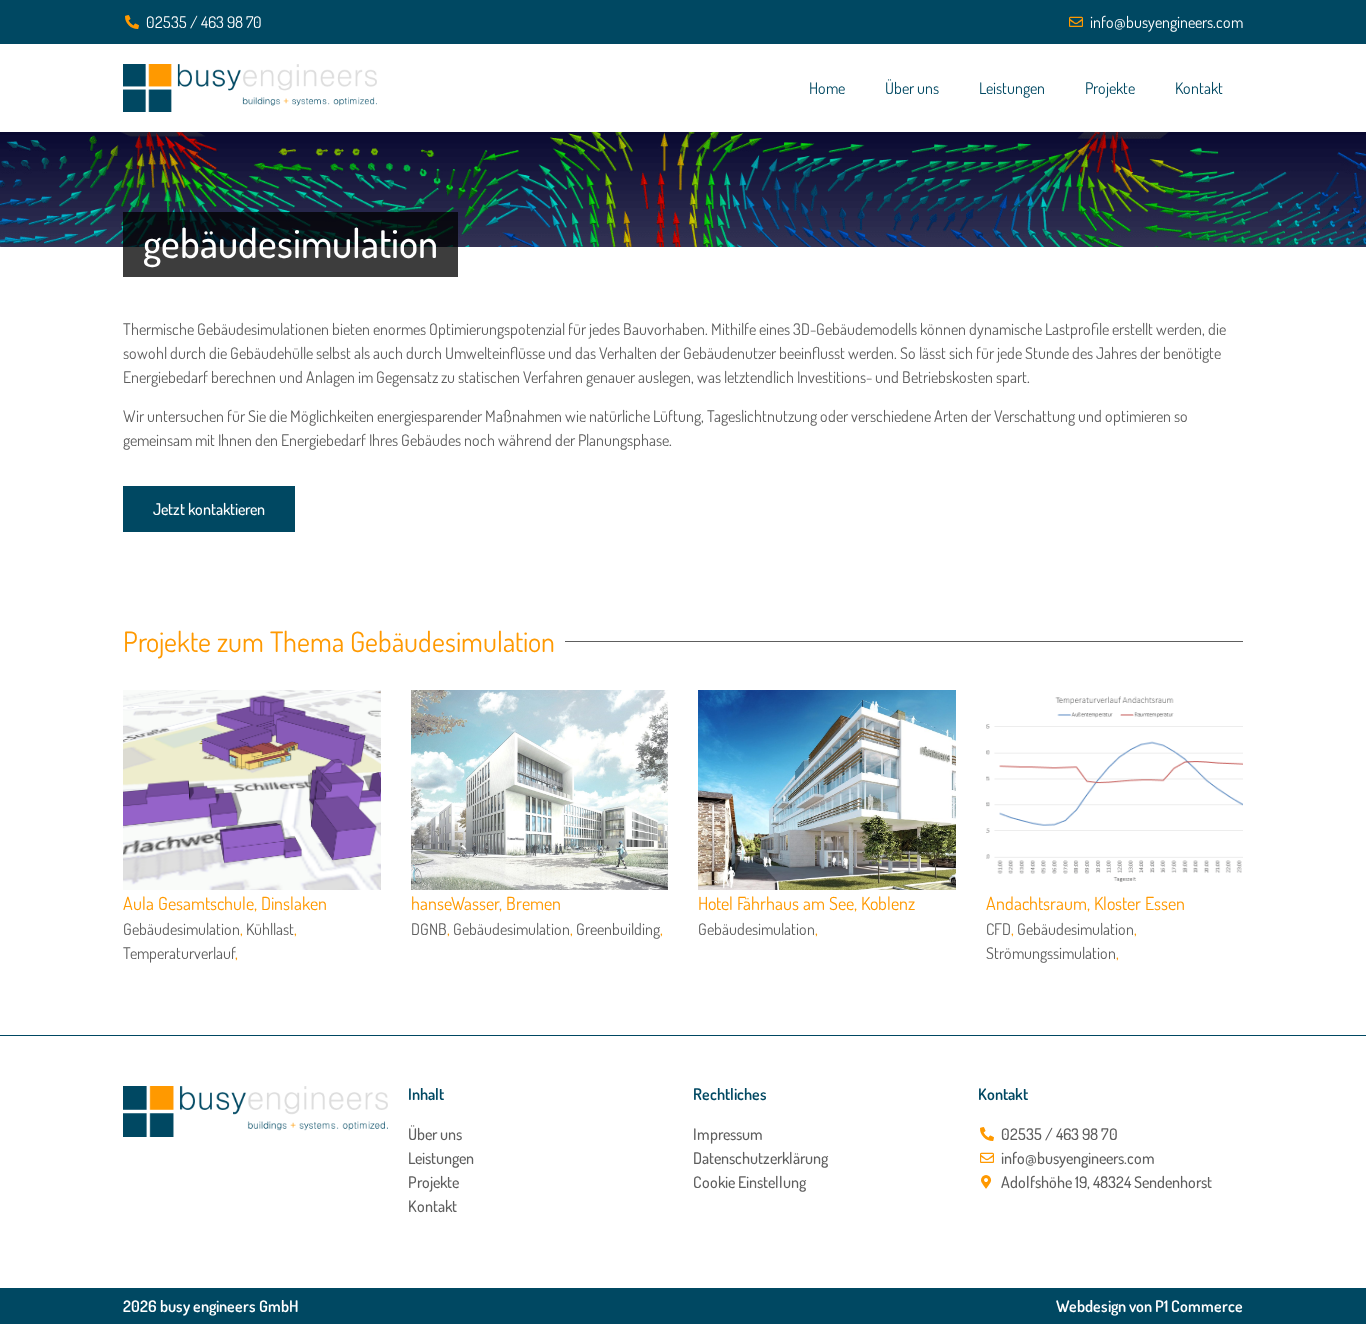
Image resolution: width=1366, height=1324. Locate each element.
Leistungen (1012, 88)
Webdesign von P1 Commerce (1149, 1306)
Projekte (1110, 88)
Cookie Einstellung (749, 1182)
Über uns (912, 88)
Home (827, 88)
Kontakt (1199, 88)
